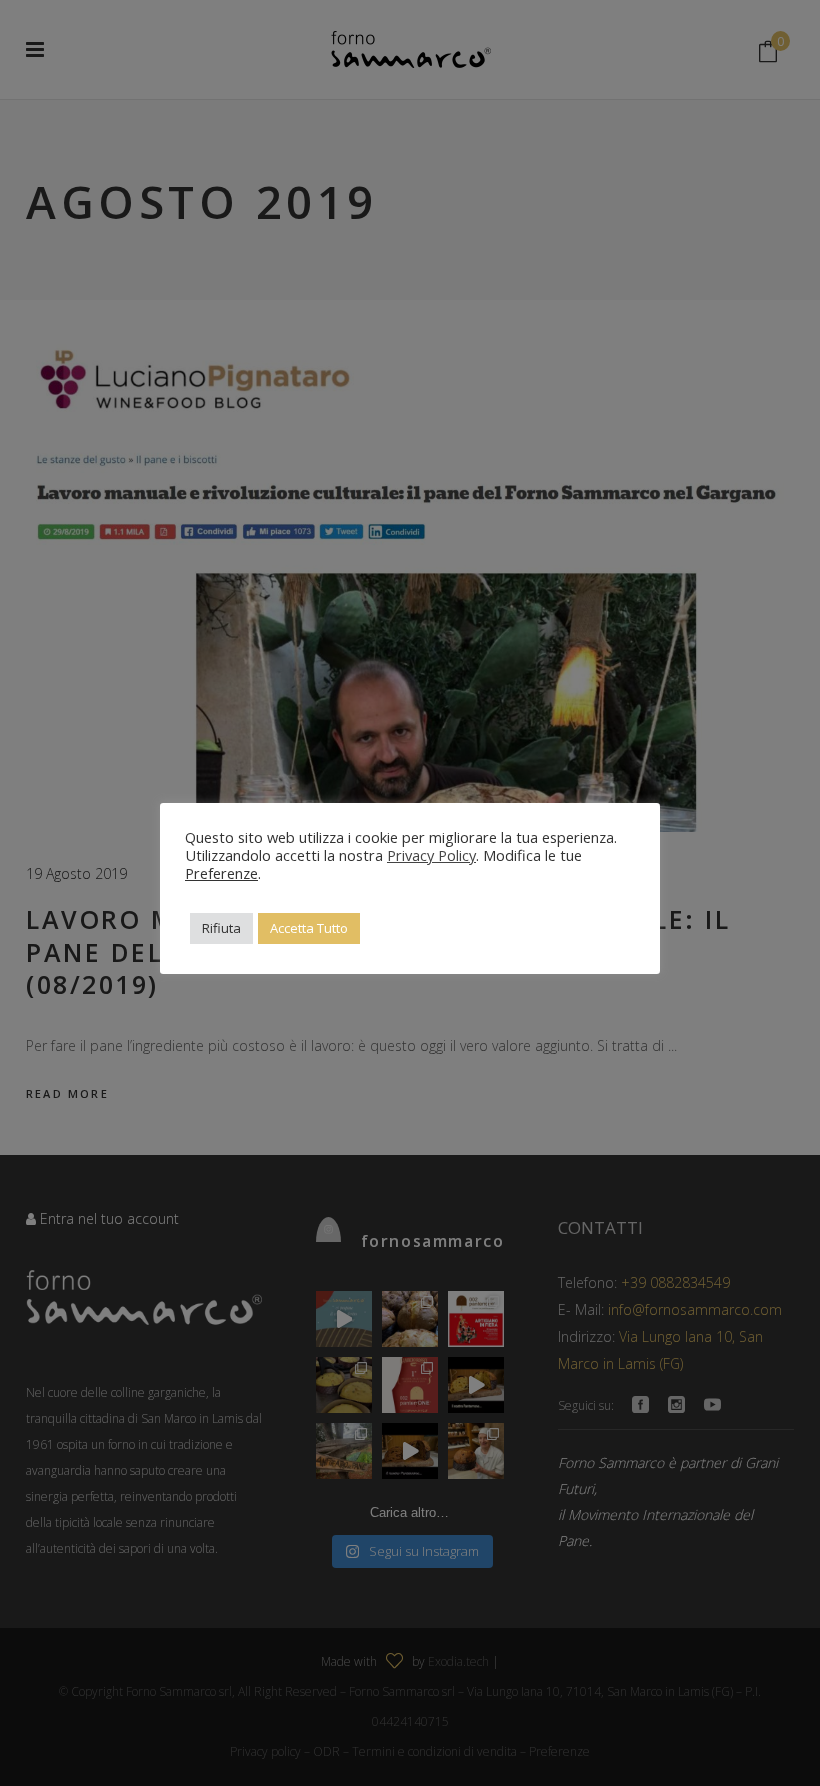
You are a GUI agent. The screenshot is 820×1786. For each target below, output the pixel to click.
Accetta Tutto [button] (309, 928)
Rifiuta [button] (221, 928)
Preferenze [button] (221, 873)
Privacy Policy (431, 855)
